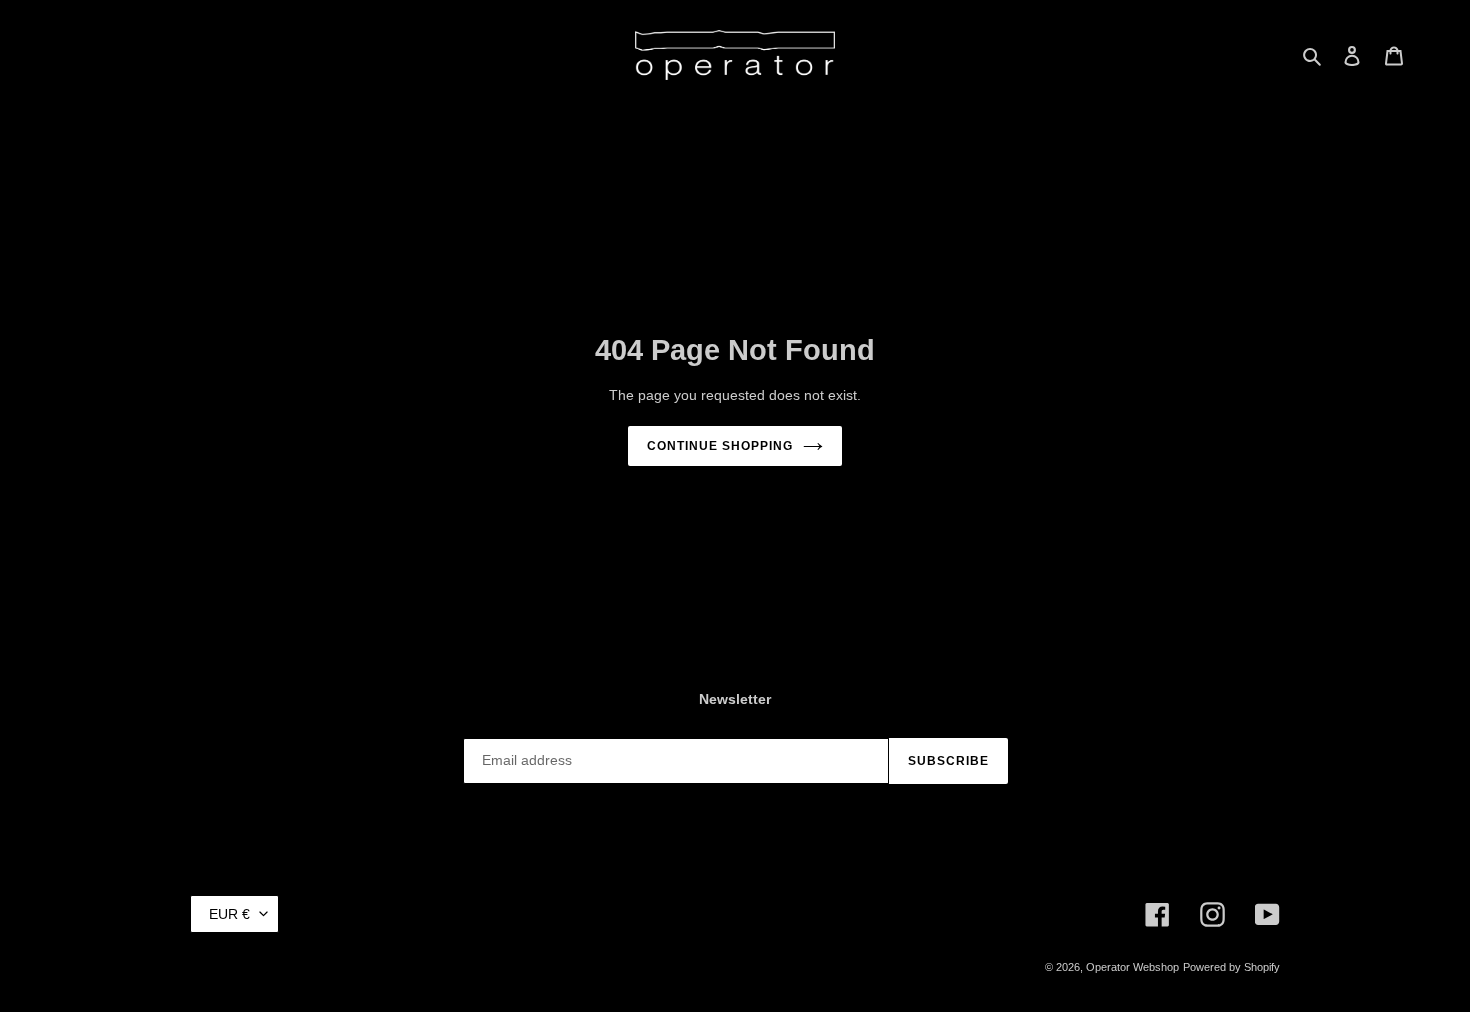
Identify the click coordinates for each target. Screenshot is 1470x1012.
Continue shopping (719, 446)
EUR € (229, 914)
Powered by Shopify (1231, 967)
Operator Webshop (1132, 967)
